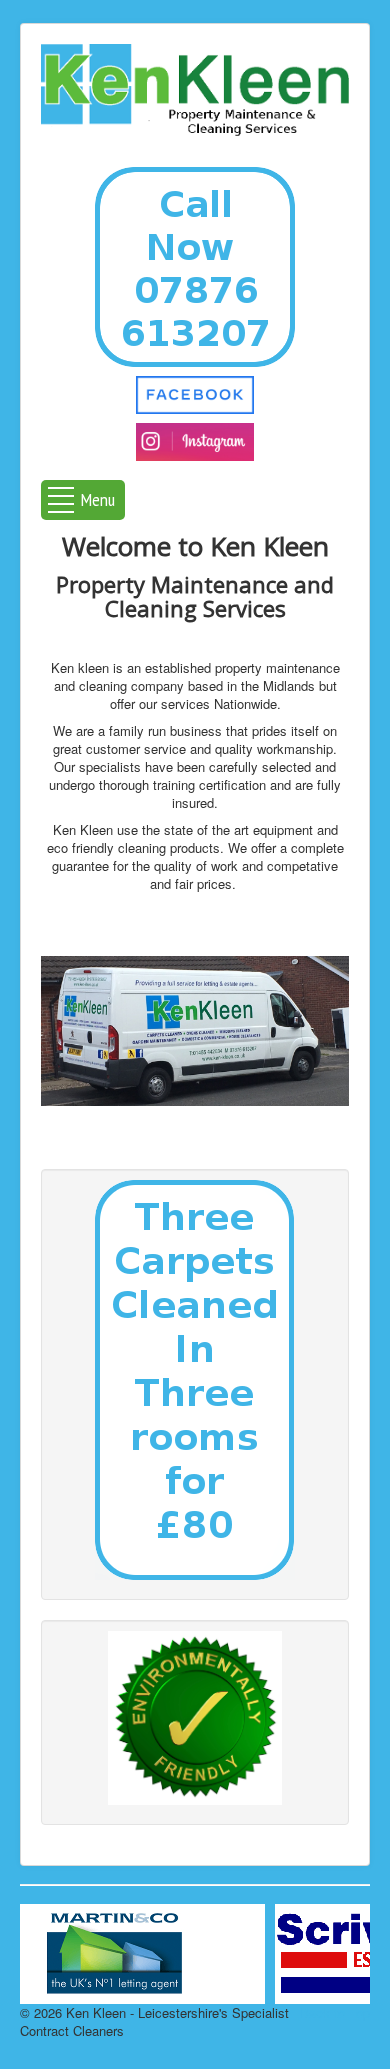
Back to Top (335, 2012)
